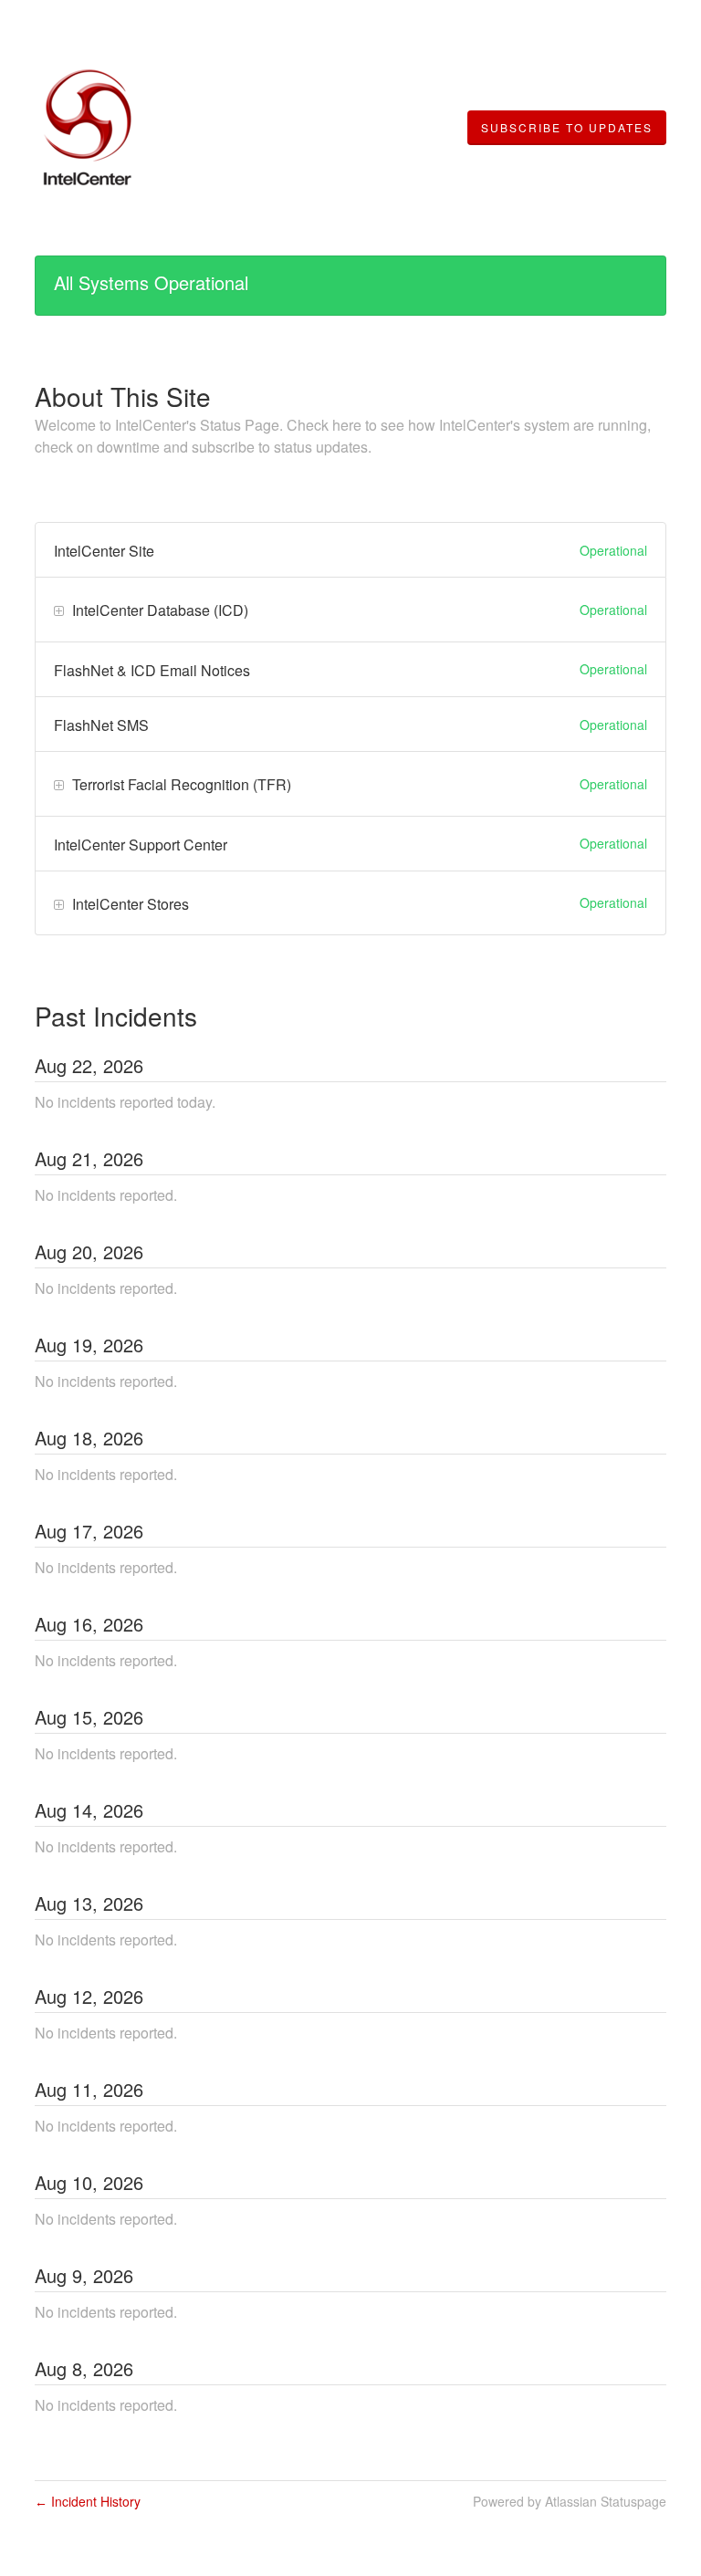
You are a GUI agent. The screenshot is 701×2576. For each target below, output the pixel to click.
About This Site (123, 396)
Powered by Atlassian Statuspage (570, 2501)
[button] (567, 128)
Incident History (88, 2501)
